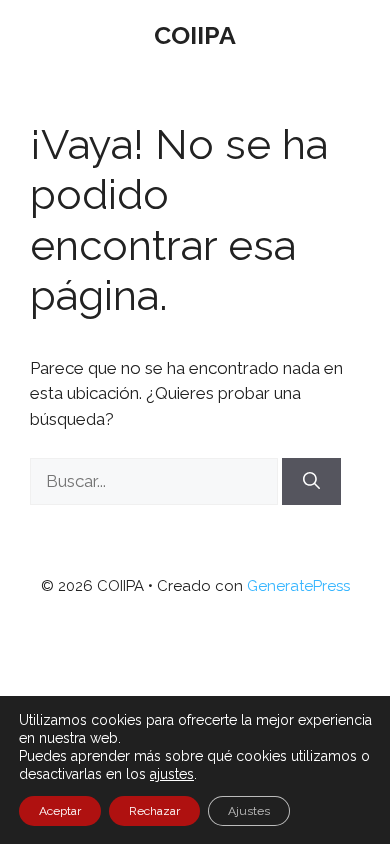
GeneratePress (298, 586)
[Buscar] (311, 482)
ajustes (172, 774)
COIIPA (195, 35)
